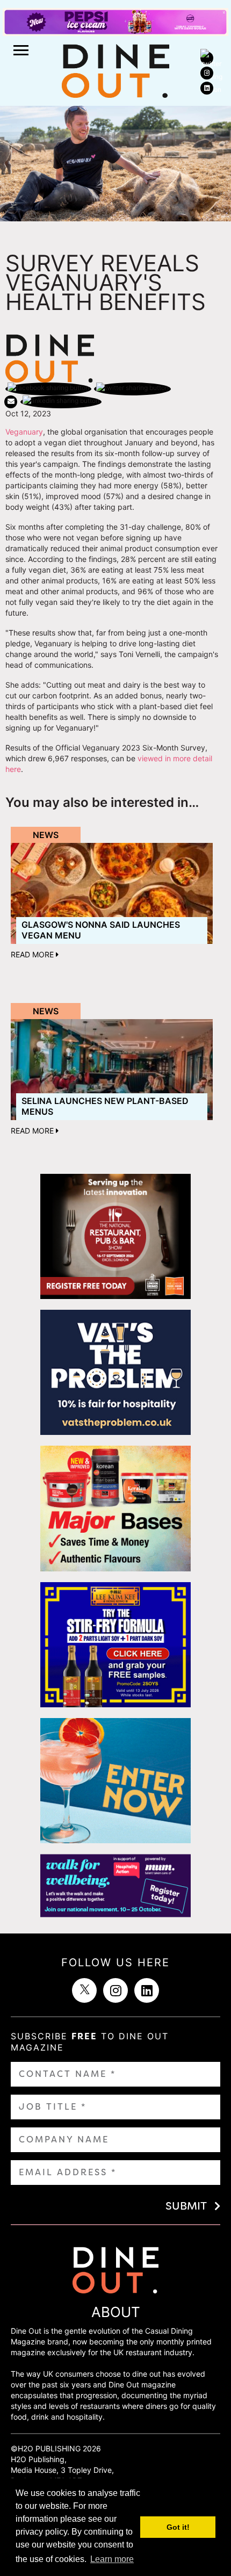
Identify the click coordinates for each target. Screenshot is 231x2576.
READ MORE (33, 954)
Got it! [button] (178, 2527)
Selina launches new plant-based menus (105, 1106)
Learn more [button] (112, 2559)
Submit (186, 2206)
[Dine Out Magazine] (115, 70)
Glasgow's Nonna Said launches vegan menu (101, 930)
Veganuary (24, 432)
